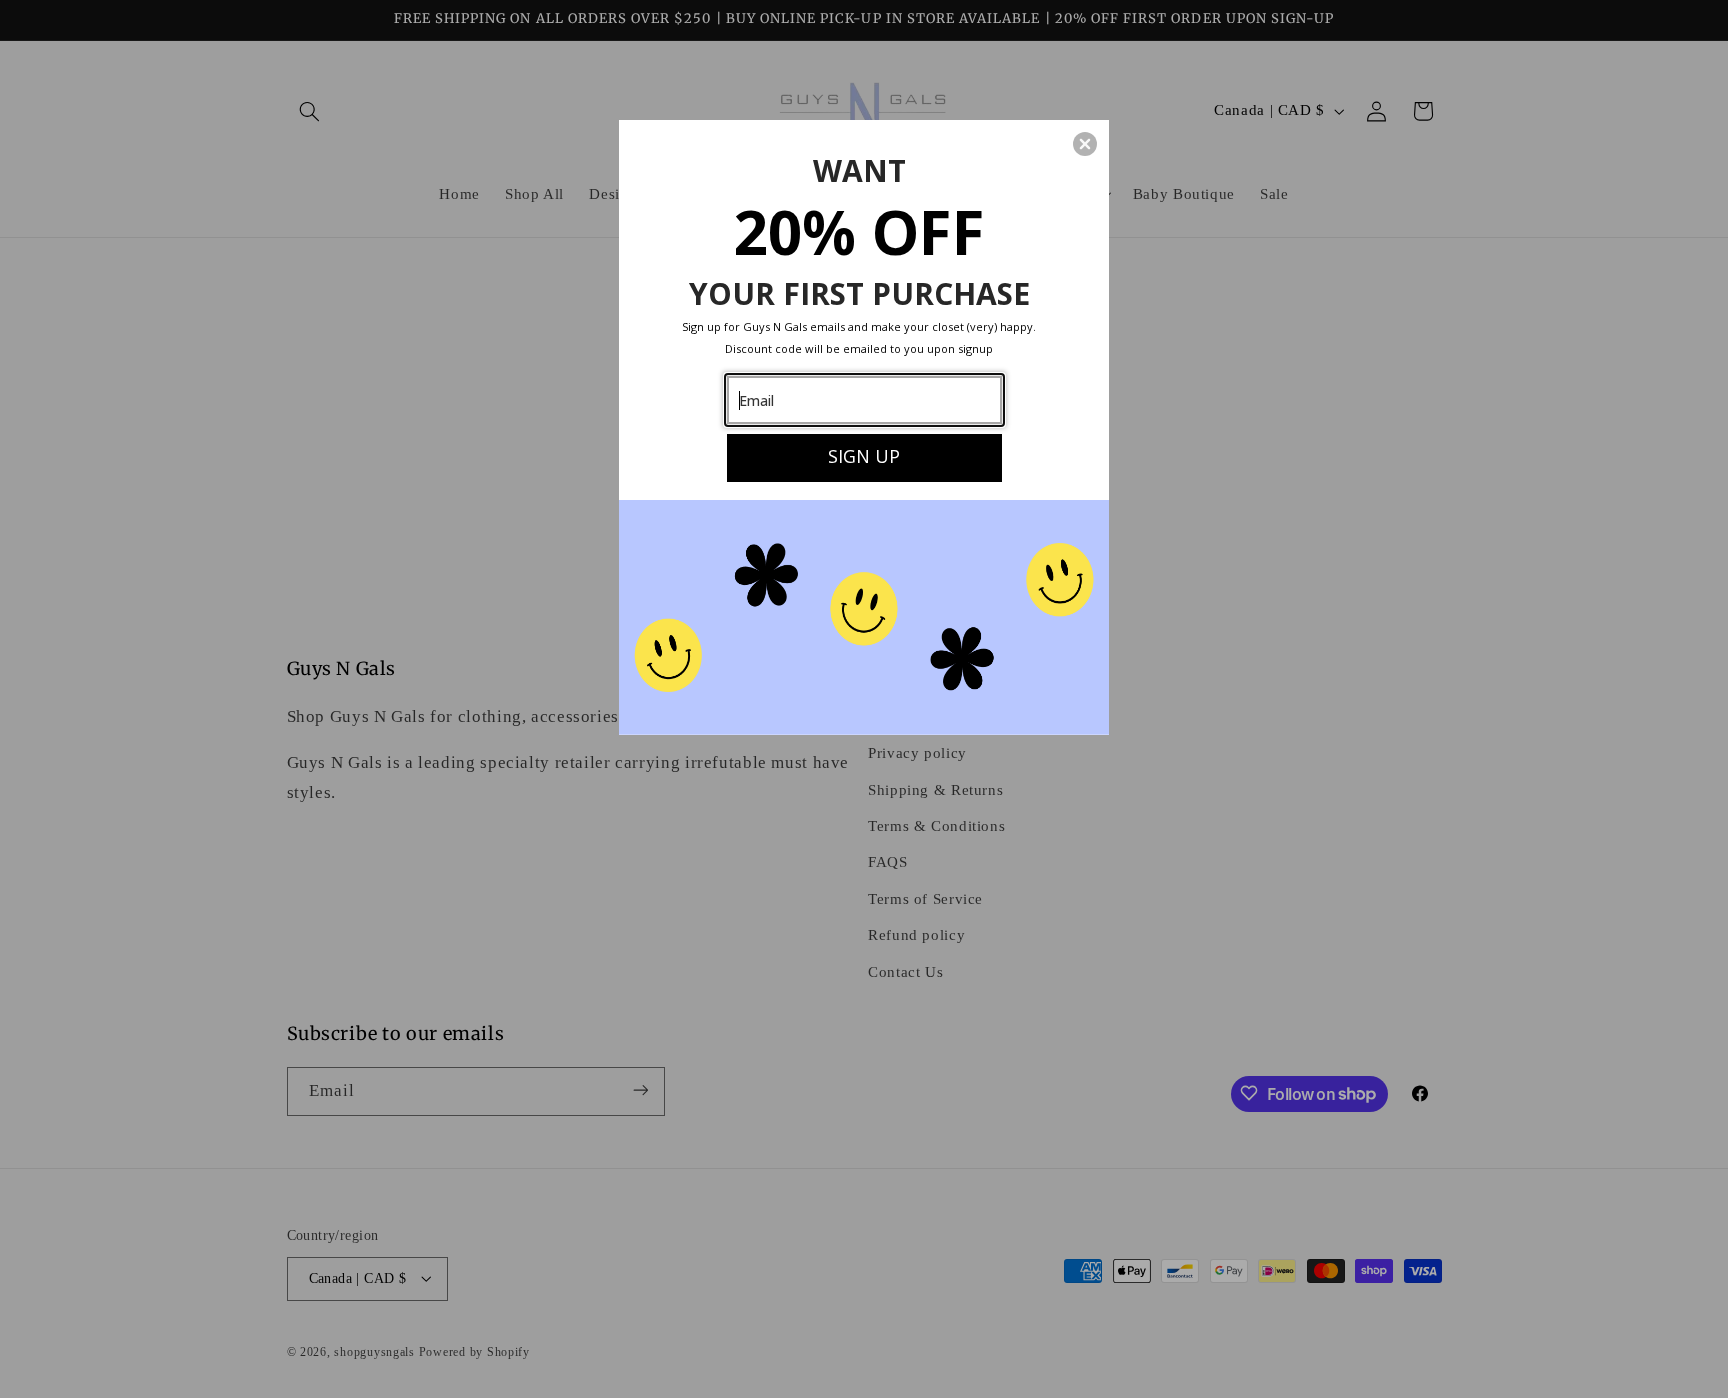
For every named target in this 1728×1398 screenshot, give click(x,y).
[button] (1085, 144)
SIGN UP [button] (864, 456)
